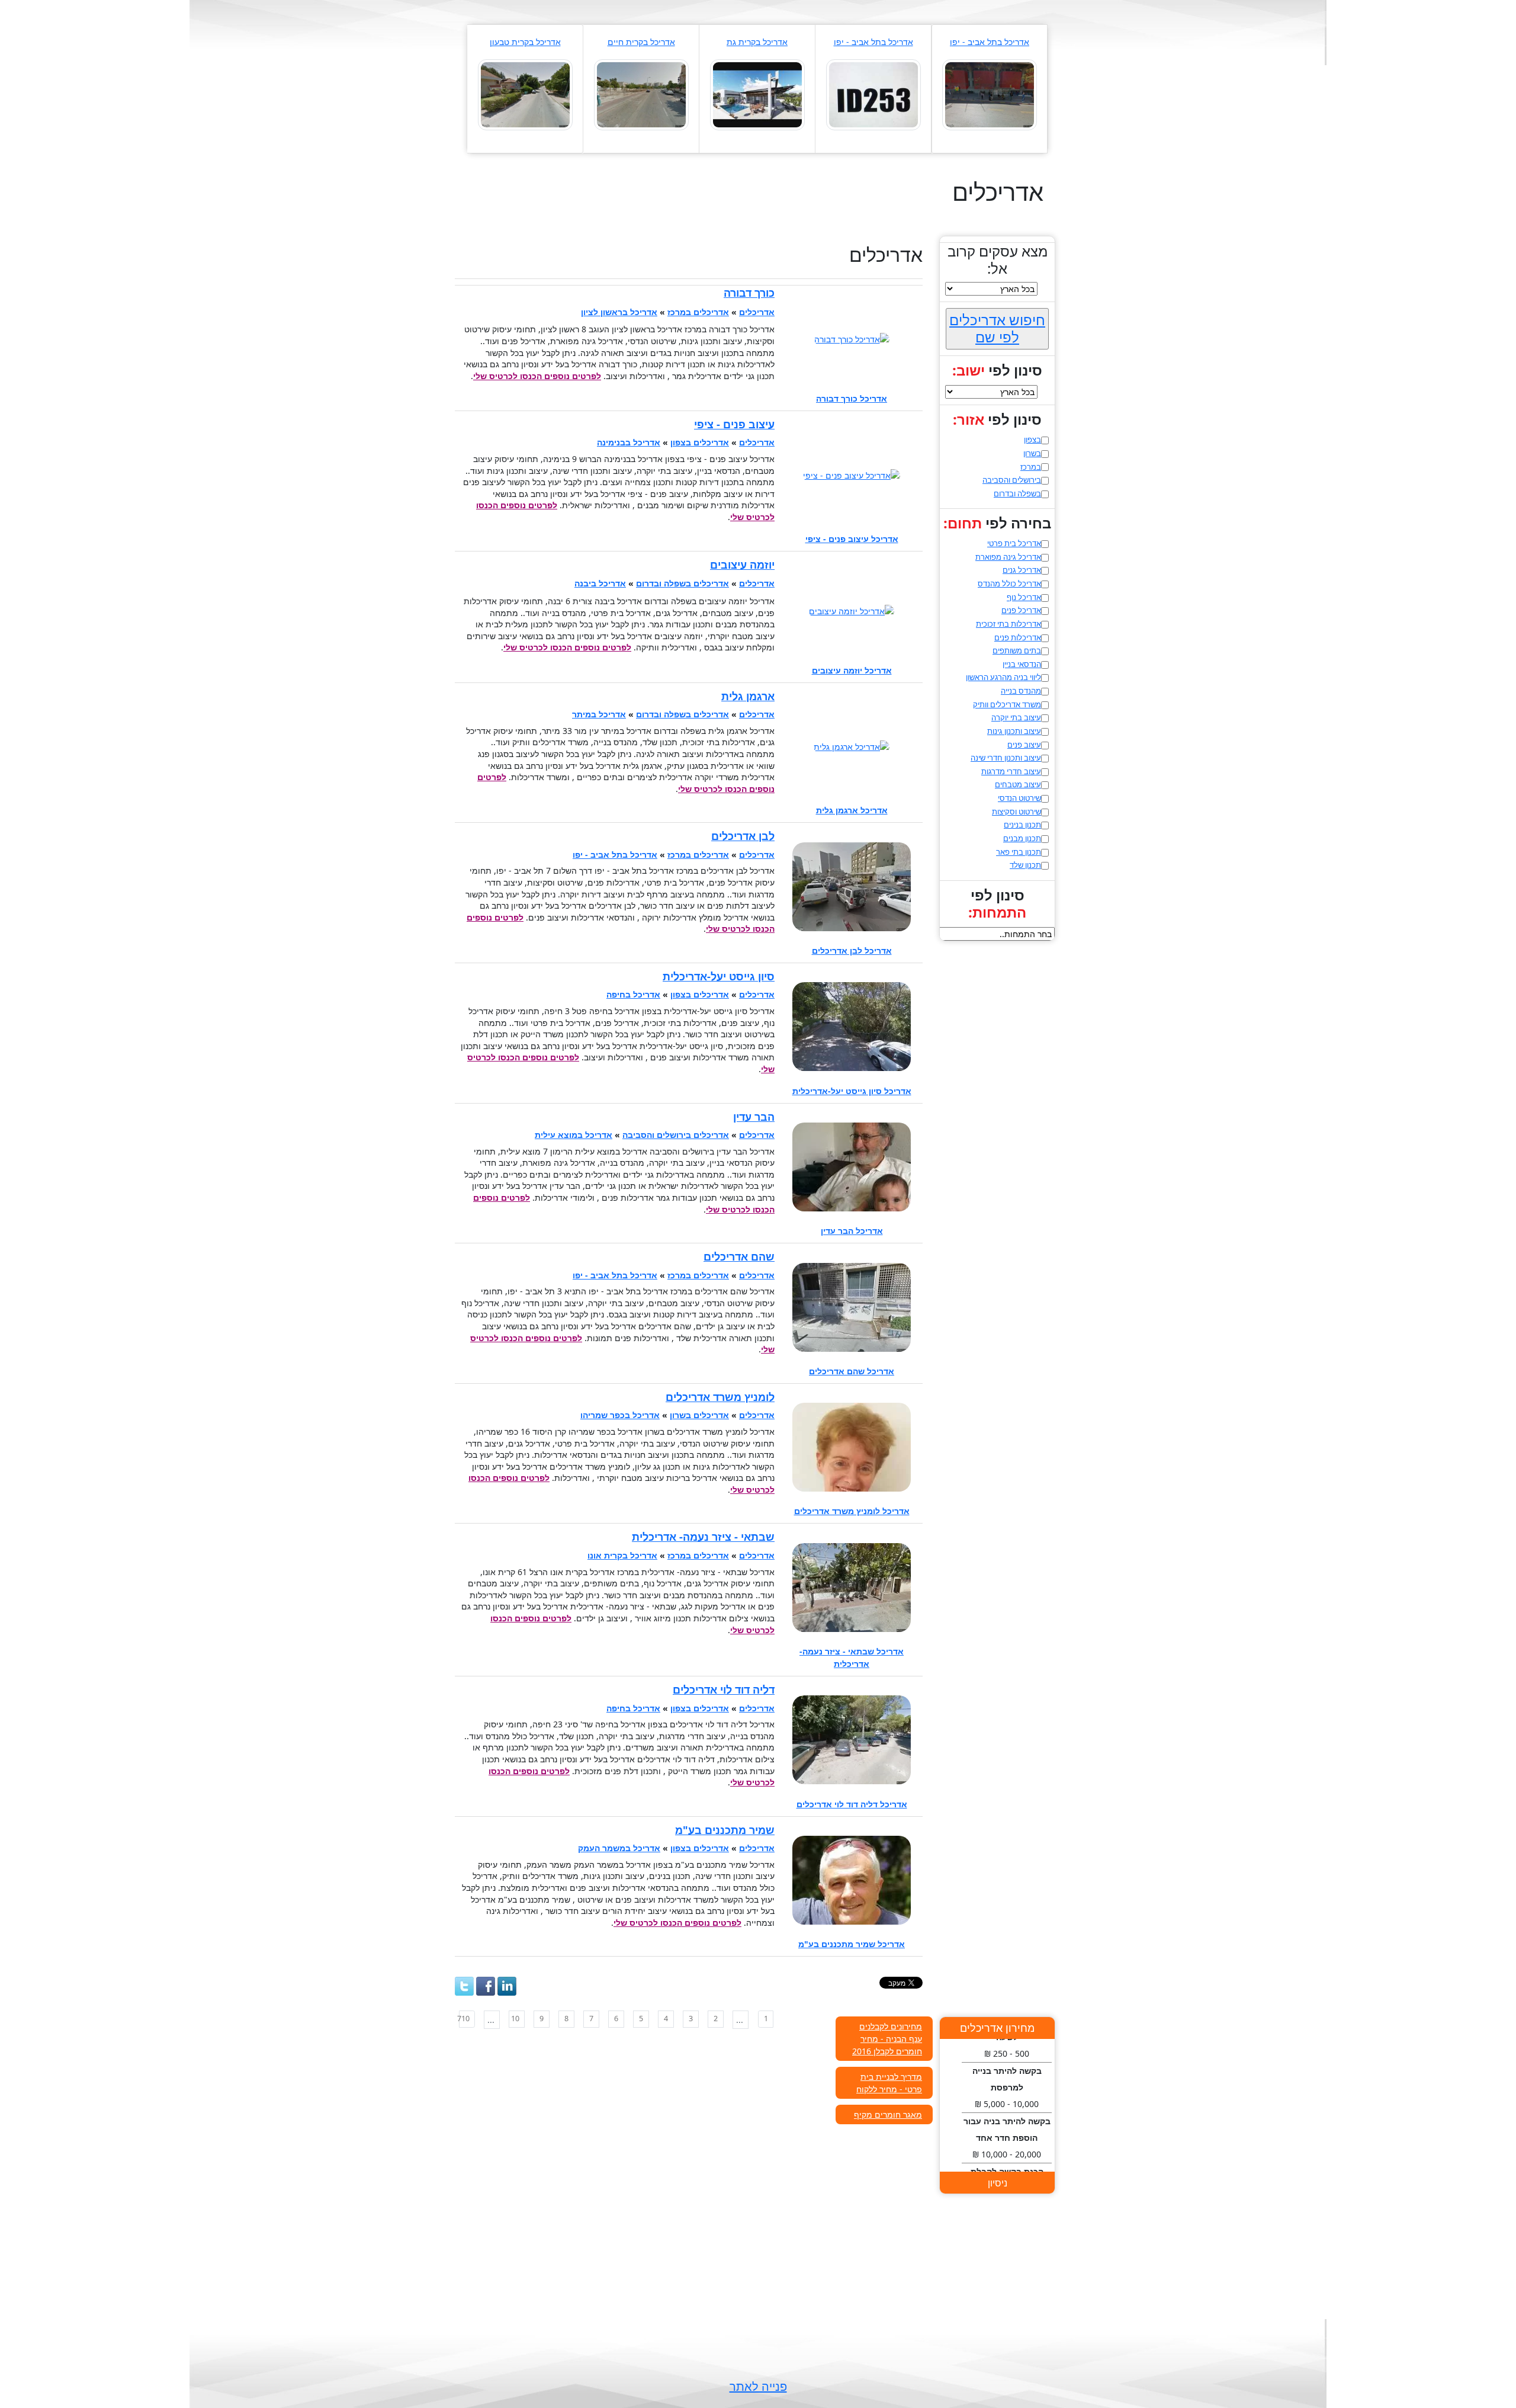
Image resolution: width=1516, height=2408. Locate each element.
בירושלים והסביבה (1012, 480)
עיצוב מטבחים (1018, 784)
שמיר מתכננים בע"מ (725, 1830)
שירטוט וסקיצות (1016, 812)
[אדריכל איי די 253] (873, 94)
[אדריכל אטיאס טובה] (641, 94)
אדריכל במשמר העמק (619, 1848)
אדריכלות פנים (1018, 637)
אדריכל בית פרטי (1014, 543)
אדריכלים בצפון (700, 442)
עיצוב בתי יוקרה (1016, 717)
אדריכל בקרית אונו (622, 1555)
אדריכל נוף (1024, 597)
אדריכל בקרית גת (757, 42)
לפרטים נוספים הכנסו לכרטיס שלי (537, 376)
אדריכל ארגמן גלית (852, 810)
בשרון (1032, 453)
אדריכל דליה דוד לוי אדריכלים (852, 1804)
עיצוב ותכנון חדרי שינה (1006, 758)
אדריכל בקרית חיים (641, 42)
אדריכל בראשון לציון (619, 312)
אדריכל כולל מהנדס (1009, 583)
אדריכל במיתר (599, 714)
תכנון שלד (1025, 865)
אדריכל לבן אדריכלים (852, 950)
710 (464, 2019)
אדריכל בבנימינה (629, 442)
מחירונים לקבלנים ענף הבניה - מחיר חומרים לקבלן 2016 (887, 2039)
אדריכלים (757, 312)
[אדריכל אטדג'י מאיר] (990, 94)
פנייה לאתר (758, 2386)
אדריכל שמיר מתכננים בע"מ (852, 1944)
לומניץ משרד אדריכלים (720, 1397)
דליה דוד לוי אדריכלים (724, 1689)
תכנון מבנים (1022, 838)
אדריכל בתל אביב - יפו (990, 42)
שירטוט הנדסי (1019, 798)
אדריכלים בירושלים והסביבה (676, 1135)
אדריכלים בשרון (699, 1415)
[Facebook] (486, 1986)
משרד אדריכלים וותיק (1007, 704)
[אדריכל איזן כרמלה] (525, 94)
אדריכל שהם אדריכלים (852, 1371)
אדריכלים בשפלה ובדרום (682, 583)
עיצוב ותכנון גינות (1014, 731)
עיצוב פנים (1024, 745)
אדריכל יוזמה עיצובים (852, 670)
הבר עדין (754, 1117)
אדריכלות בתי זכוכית (1008, 624)
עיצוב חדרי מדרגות (1011, 771)
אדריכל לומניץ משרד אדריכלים (852, 1511)
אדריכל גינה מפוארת (1008, 557)
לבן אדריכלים (743, 836)
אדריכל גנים (1022, 570)
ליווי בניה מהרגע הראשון (1003, 677)
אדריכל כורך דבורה (852, 398)
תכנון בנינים (1022, 825)
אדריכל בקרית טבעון (525, 42)
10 (515, 2019)
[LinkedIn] (507, 1986)
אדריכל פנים (1021, 610)
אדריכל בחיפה (633, 994)
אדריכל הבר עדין (852, 1231)
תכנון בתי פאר (1019, 852)
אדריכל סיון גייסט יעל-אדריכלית (852, 1091)
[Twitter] (464, 1986)
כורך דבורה (749, 293)
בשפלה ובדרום (1017, 493)
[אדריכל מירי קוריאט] (757, 94)
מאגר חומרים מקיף (888, 2114)
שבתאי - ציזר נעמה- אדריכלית (703, 1537)
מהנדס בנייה (1021, 691)
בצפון (1032, 440)
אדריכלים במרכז (698, 312)
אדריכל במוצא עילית (574, 1135)
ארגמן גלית (748, 696)
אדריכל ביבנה (600, 583)
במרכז (1031, 467)
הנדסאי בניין (1022, 664)
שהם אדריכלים (739, 1256)
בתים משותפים (1017, 650)
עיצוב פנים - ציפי (734, 424)
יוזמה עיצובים (742, 565)
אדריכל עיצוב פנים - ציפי (852, 539)
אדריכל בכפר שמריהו (620, 1415)
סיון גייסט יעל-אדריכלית (719, 976)
